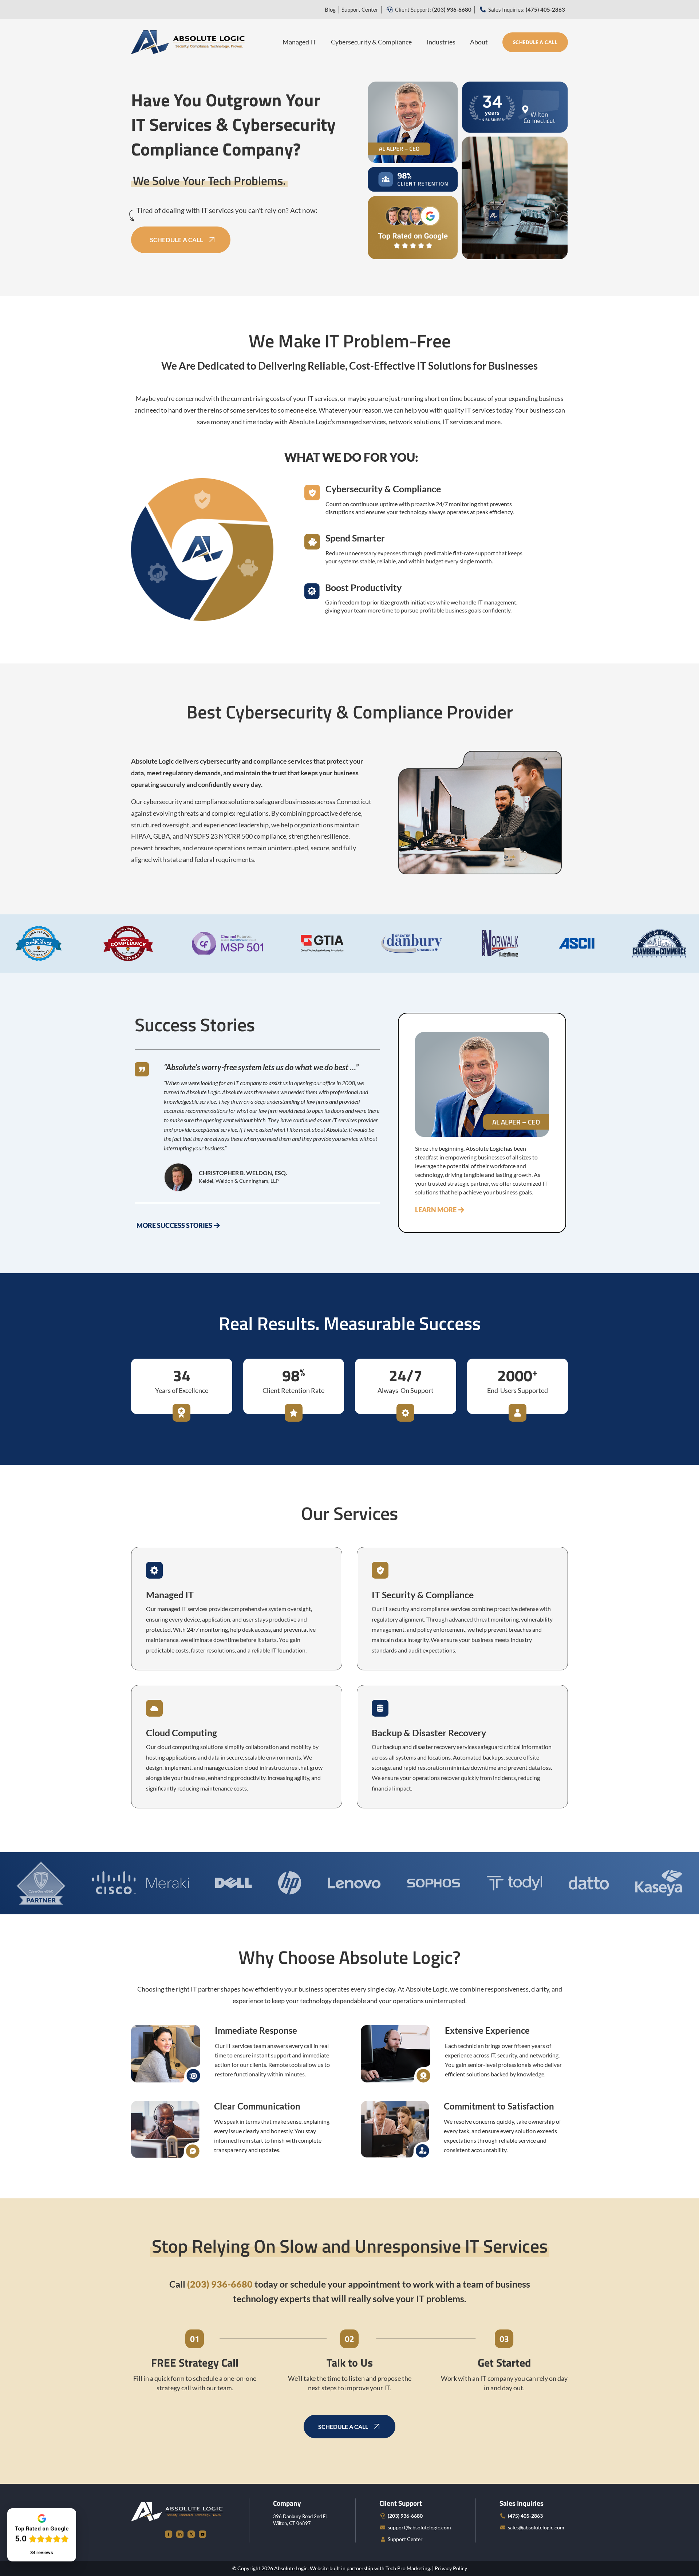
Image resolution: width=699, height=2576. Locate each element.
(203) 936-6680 (405, 2516)
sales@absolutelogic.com (536, 2527)
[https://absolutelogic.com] (188, 41)
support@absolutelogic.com (419, 2527)
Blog (330, 9)
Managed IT (299, 42)
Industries (441, 42)
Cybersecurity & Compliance (371, 42)
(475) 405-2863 (525, 2516)
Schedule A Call (535, 42)
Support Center (360, 9)
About (479, 42)
